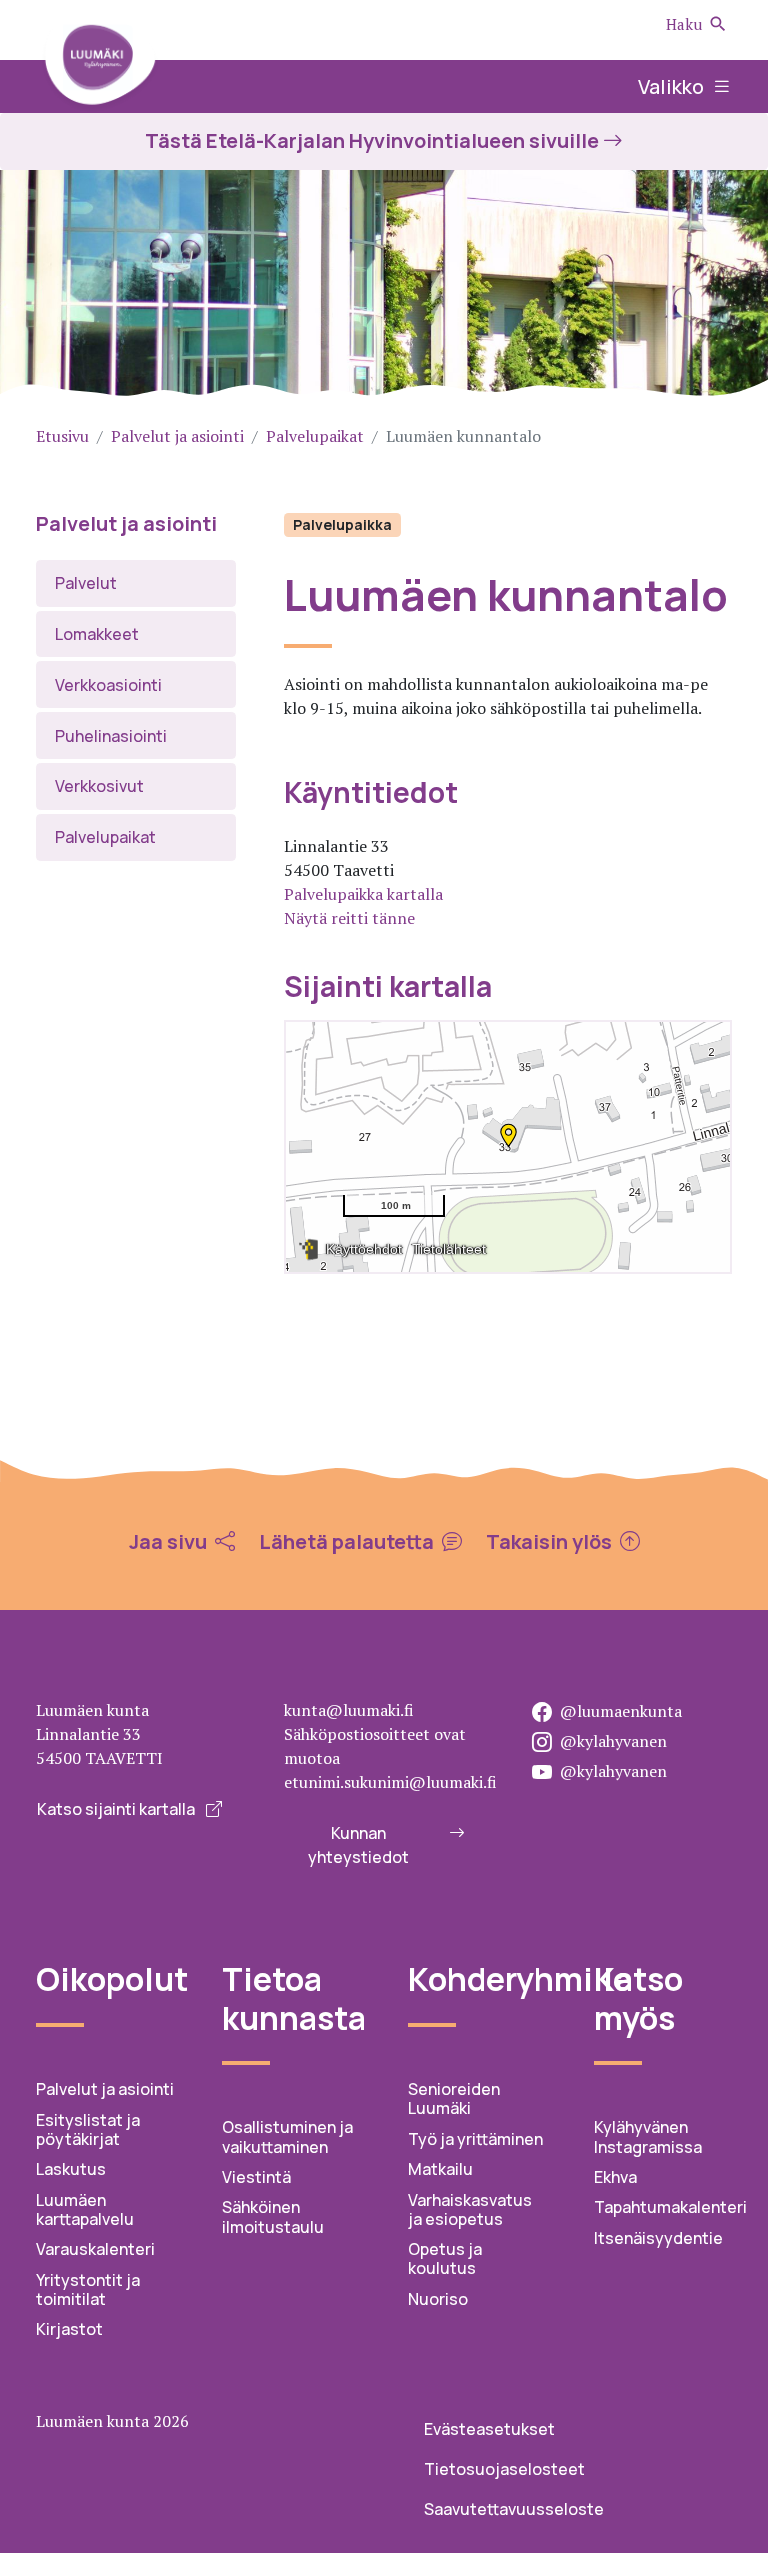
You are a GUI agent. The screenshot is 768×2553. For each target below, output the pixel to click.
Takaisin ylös (551, 1542)
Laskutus (71, 2169)
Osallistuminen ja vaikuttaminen (287, 2136)
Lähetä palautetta (348, 1542)
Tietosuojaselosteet (504, 2469)
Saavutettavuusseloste (514, 2509)
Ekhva (615, 2177)
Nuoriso (438, 2299)
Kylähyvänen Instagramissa (648, 2136)
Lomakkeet (97, 634)
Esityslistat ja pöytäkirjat (88, 2129)
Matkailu (440, 2169)
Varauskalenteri (95, 2249)
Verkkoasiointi (108, 685)
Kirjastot (69, 2329)
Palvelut (86, 583)
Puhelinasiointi (111, 736)
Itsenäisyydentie (658, 2238)
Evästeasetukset (489, 2429)
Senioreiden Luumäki (454, 2098)
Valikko (673, 86)
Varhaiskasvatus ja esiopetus (470, 2209)
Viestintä (256, 2177)
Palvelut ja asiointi (177, 436)
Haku (684, 24)
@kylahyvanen (613, 1741)
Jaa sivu (170, 1542)
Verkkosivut (99, 786)
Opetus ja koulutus (445, 2258)
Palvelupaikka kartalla (363, 894)
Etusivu (62, 436)
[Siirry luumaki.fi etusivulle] (100, 62)
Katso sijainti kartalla (117, 1809)
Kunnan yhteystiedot (358, 1845)
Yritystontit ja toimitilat (88, 2289)
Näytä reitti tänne (349, 918)
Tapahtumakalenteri (670, 2207)
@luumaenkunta (621, 1711)
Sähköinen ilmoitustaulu (273, 2216)
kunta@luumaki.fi (349, 1710)
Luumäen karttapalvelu (85, 2209)
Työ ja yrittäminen (475, 2139)
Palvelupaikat (315, 436)
